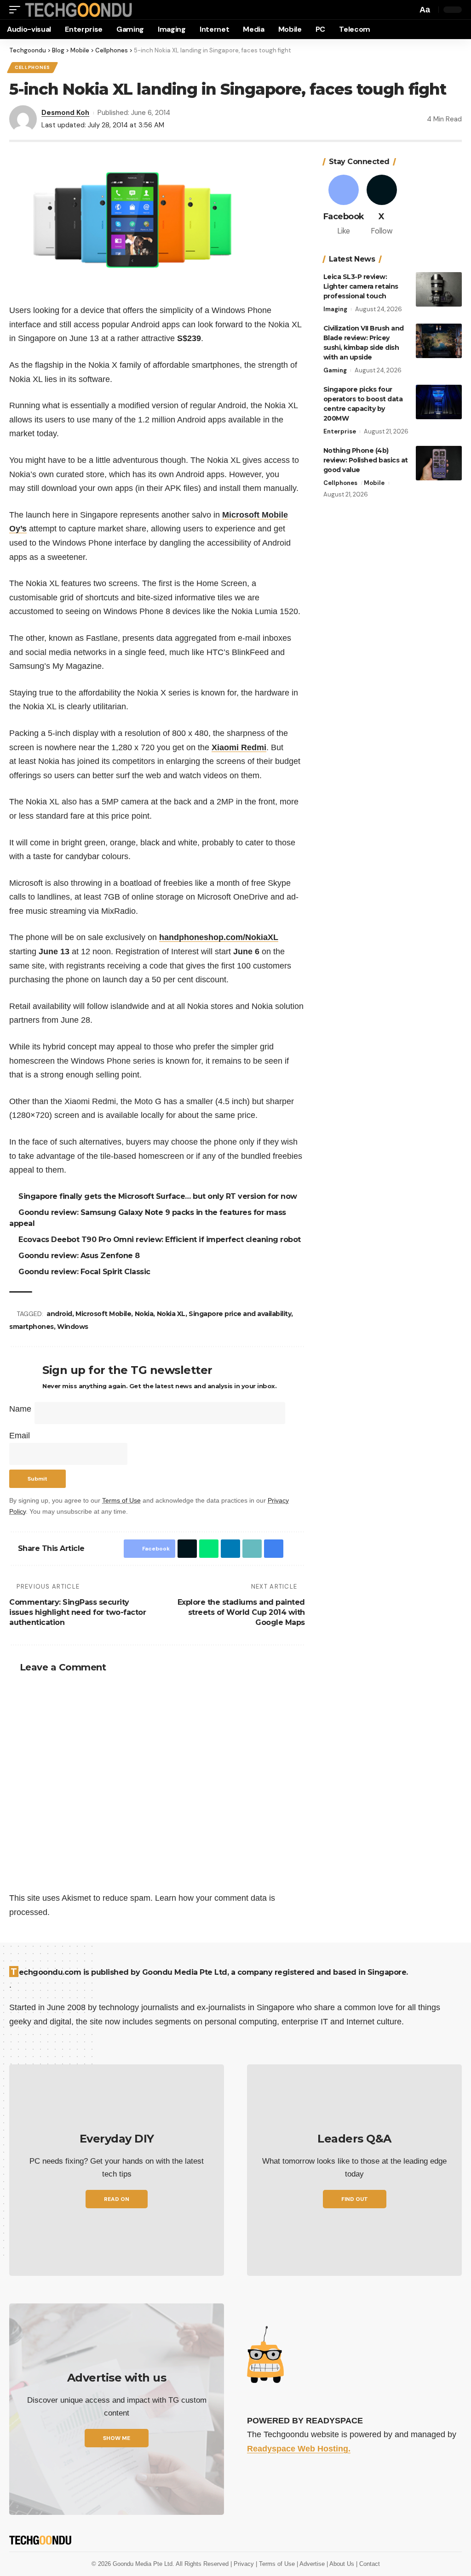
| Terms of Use (276, 2564)
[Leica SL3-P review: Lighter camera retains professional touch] (439, 289)
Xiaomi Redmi (239, 747)
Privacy (245, 2564)
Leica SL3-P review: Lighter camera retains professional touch (361, 286)
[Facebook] (344, 206)
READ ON (117, 2199)
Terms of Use (121, 1500)
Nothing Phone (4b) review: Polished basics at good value (366, 460)
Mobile (374, 483)
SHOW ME (117, 2438)
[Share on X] (185, 1549)
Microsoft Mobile (105, 1314)
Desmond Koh (65, 113)
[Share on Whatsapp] (207, 1549)
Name (20, 1409)
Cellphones (32, 67)
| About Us (341, 2564)
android (61, 1314)
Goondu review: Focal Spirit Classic (86, 1272)
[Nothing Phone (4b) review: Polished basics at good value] (439, 463)
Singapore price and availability (241, 1314)
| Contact (368, 2564)
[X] (382, 206)
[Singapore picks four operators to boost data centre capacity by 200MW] (439, 402)
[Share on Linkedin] (228, 1549)
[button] (17, 10)
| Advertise (312, 2564)
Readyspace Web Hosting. (299, 2449)
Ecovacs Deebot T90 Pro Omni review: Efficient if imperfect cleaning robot (161, 1240)
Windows (73, 1327)
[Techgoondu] (79, 10)
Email (20, 1436)
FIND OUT (355, 2199)
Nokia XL (172, 1314)
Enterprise (340, 431)
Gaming (335, 370)
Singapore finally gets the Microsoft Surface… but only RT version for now (159, 1196)
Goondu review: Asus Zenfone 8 (80, 1256)
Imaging (335, 309)
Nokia (146, 1314)
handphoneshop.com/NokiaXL (219, 937)
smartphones (32, 1327)
